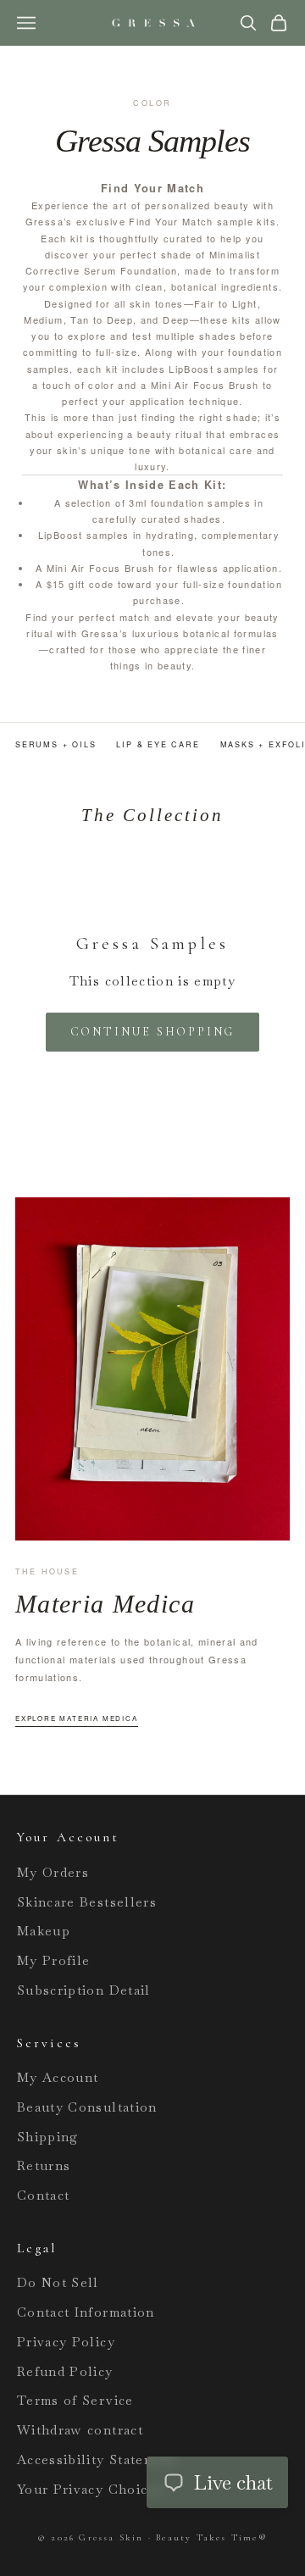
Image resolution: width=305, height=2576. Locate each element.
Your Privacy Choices (90, 2489)
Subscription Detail (84, 1990)
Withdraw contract (80, 2430)
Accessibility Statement (97, 2459)
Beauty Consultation (87, 2107)
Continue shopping (153, 1032)
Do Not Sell (58, 2282)
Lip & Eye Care (158, 744)
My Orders (53, 1872)
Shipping (48, 2137)
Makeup (44, 1931)
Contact (43, 2195)
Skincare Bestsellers (87, 1902)
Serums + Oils (55, 744)
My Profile (54, 1960)
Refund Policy (65, 2371)
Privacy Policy (66, 2342)
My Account (58, 2077)
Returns (44, 2165)
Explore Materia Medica (77, 1718)
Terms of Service (75, 2400)
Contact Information (86, 2312)
